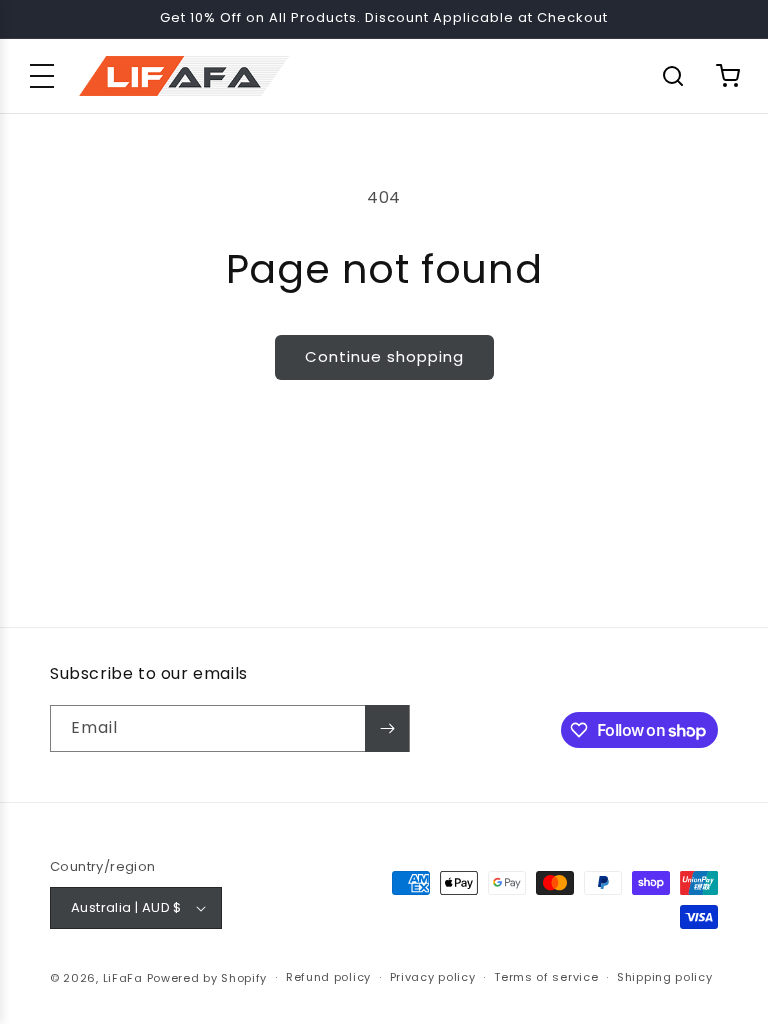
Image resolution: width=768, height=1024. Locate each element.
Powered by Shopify (207, 978)
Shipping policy (665, 977)
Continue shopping (384, 356)
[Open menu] (42, 76)
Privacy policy (433, 977)
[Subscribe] (387, 728)
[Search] (673, 76)
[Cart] (728, 76)
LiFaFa (123, 978)
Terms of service (546, 977)
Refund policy (328, 977)
